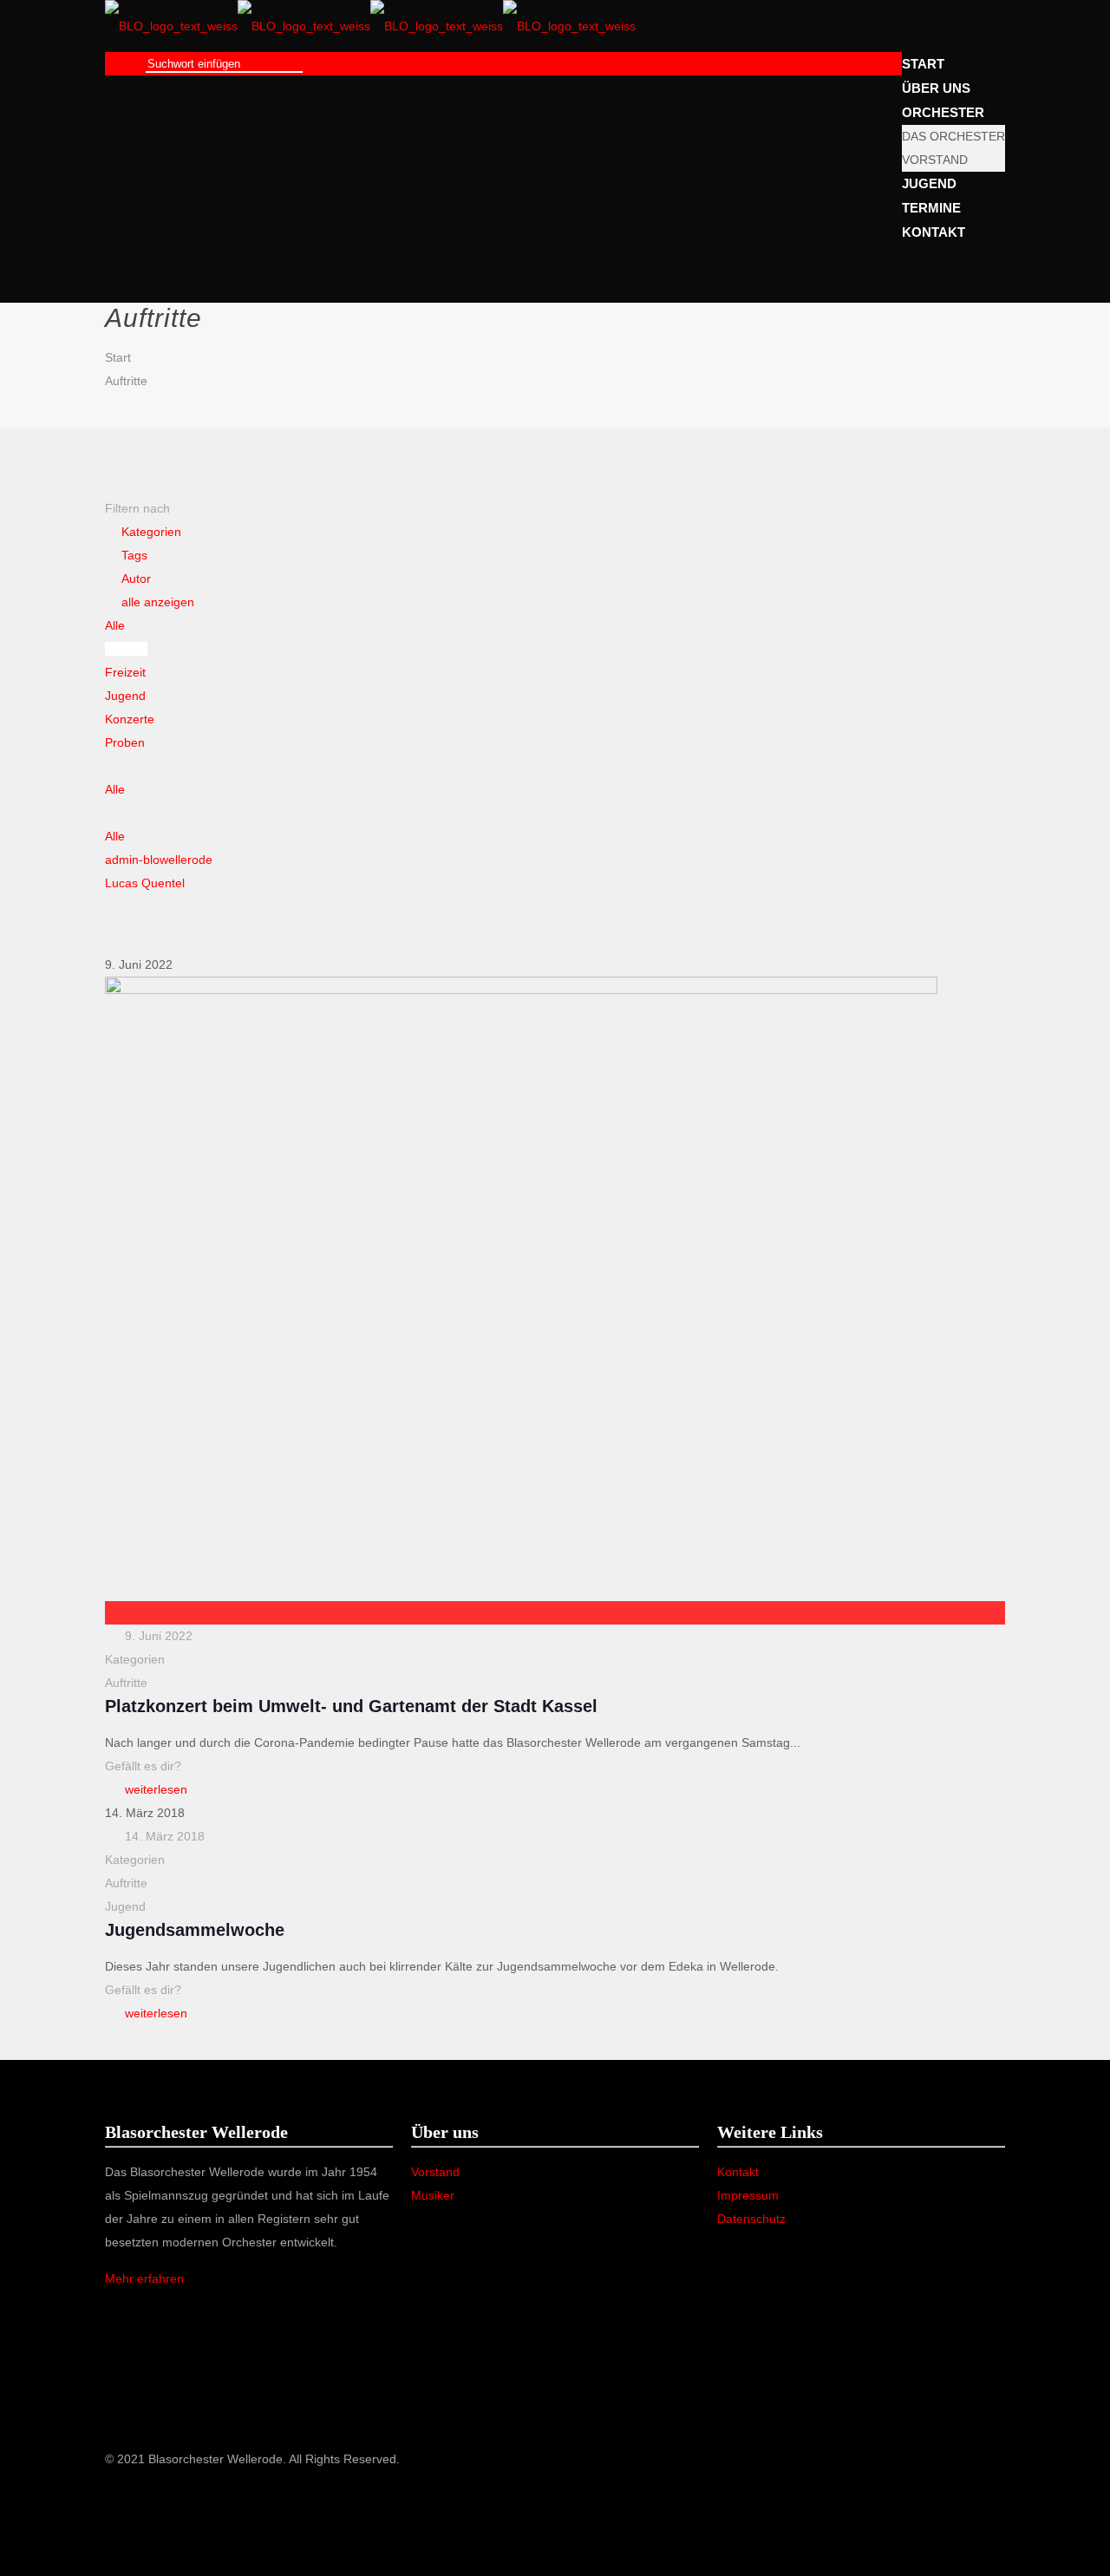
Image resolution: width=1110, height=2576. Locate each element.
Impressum (748, 2195)
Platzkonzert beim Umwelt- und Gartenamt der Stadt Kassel (351, 1706)
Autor (136, 579)
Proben (125, 742)
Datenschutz (751, 2219)
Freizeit (125, 672)
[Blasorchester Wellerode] (370, 26)
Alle (115, 625)
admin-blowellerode (159, 860)
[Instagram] (114, 2529)
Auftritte (126, 381)
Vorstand (435, 2172)
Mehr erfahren (144, 2279)
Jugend (125, 696)
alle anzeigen (158, 602)
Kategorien (151, 532)
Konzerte (130, 719)
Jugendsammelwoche (195, 1930)
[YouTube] (114, 2506)
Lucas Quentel (145, 883)
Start (118, 357)
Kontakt (738, 2172)
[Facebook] (114, 2482)
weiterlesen (156, 1789)
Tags (134, 555)
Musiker (433, 2195)
